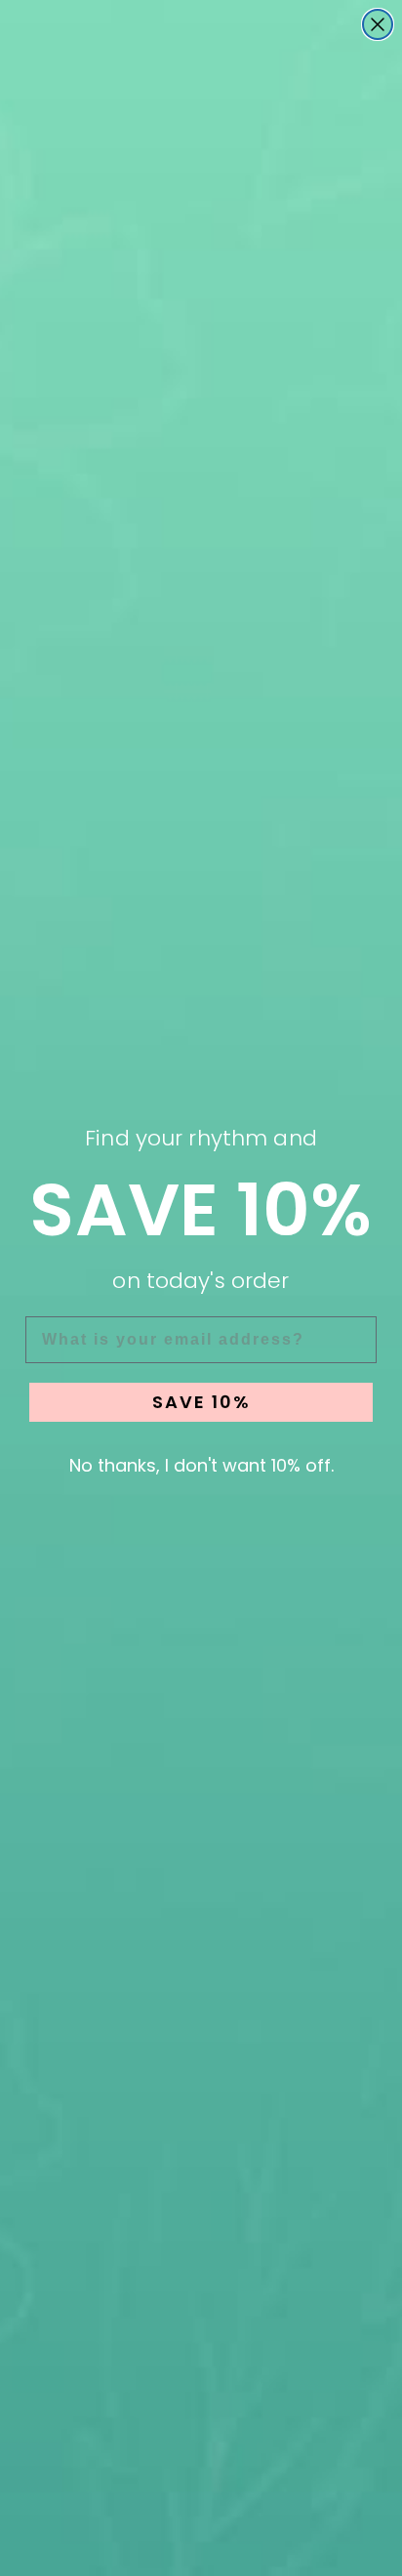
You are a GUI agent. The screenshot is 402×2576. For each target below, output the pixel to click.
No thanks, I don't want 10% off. (201, 1465)
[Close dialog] (378, 24)
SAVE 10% (201, 1402)
